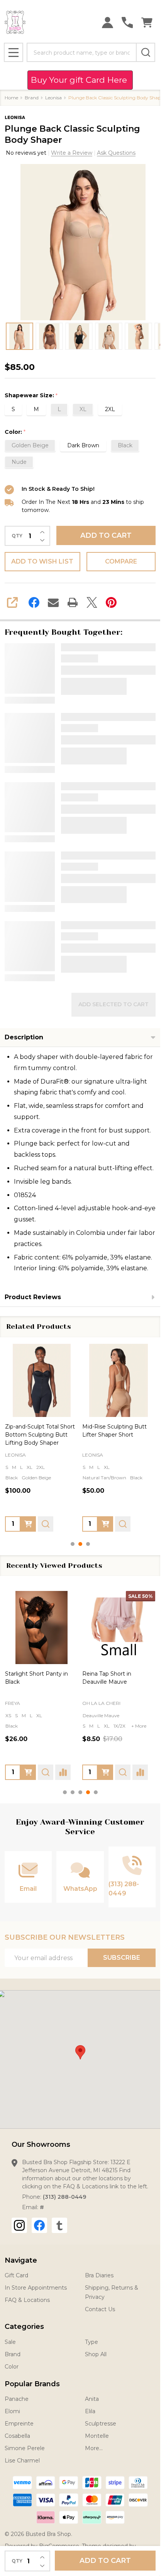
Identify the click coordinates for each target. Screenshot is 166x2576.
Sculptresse (38, 1694)
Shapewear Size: (31, 396)
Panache (17, 2399)
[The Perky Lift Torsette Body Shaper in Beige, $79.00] (119, 1380)
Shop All (96, 2354)
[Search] (146, 52)
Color (12, 2367)
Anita (92, 2399)
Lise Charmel (22, 2461)
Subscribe (122, 1958)
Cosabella (17, 2436)
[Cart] (147, 23)
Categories (24, 2327)
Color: (15, 432)
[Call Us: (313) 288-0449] (127, 23)
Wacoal (110, 1703)
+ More (85, 1706)
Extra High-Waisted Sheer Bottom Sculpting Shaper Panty (40, 1434)
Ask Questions (116, 153)
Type (91, 2342)
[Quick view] (46, 1524)
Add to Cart (106, 535)
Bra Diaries (99, 2275)
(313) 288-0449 (64, 2197)
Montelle (97, 2436)
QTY (17, 536)
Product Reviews (33, 1297)
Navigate (21, 2260)
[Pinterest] (111, 602)
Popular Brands (32, 2384)
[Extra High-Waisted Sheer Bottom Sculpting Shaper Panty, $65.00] (42, 1380)
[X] (92, 602)
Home (11, 98)
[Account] (108, 23)
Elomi (12, 2411)
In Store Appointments (36, 2288)
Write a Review (72, 153)
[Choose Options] (28, 1524)
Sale (10, 2342)
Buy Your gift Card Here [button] (80, 80)
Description (24, 1037)
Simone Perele (25, 2448)
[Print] (73, 602)
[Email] (53, 602)
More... (94, 2448)
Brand (13, 2354)
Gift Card (16, 2275)
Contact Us (100, 2309)
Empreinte (19, 2424)
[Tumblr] (59, 2225)
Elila (90, 2411)
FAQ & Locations (27, 2300)
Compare (121, 561)
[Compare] (80, 1772)
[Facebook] (34, 602)
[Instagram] (19, 2225)
